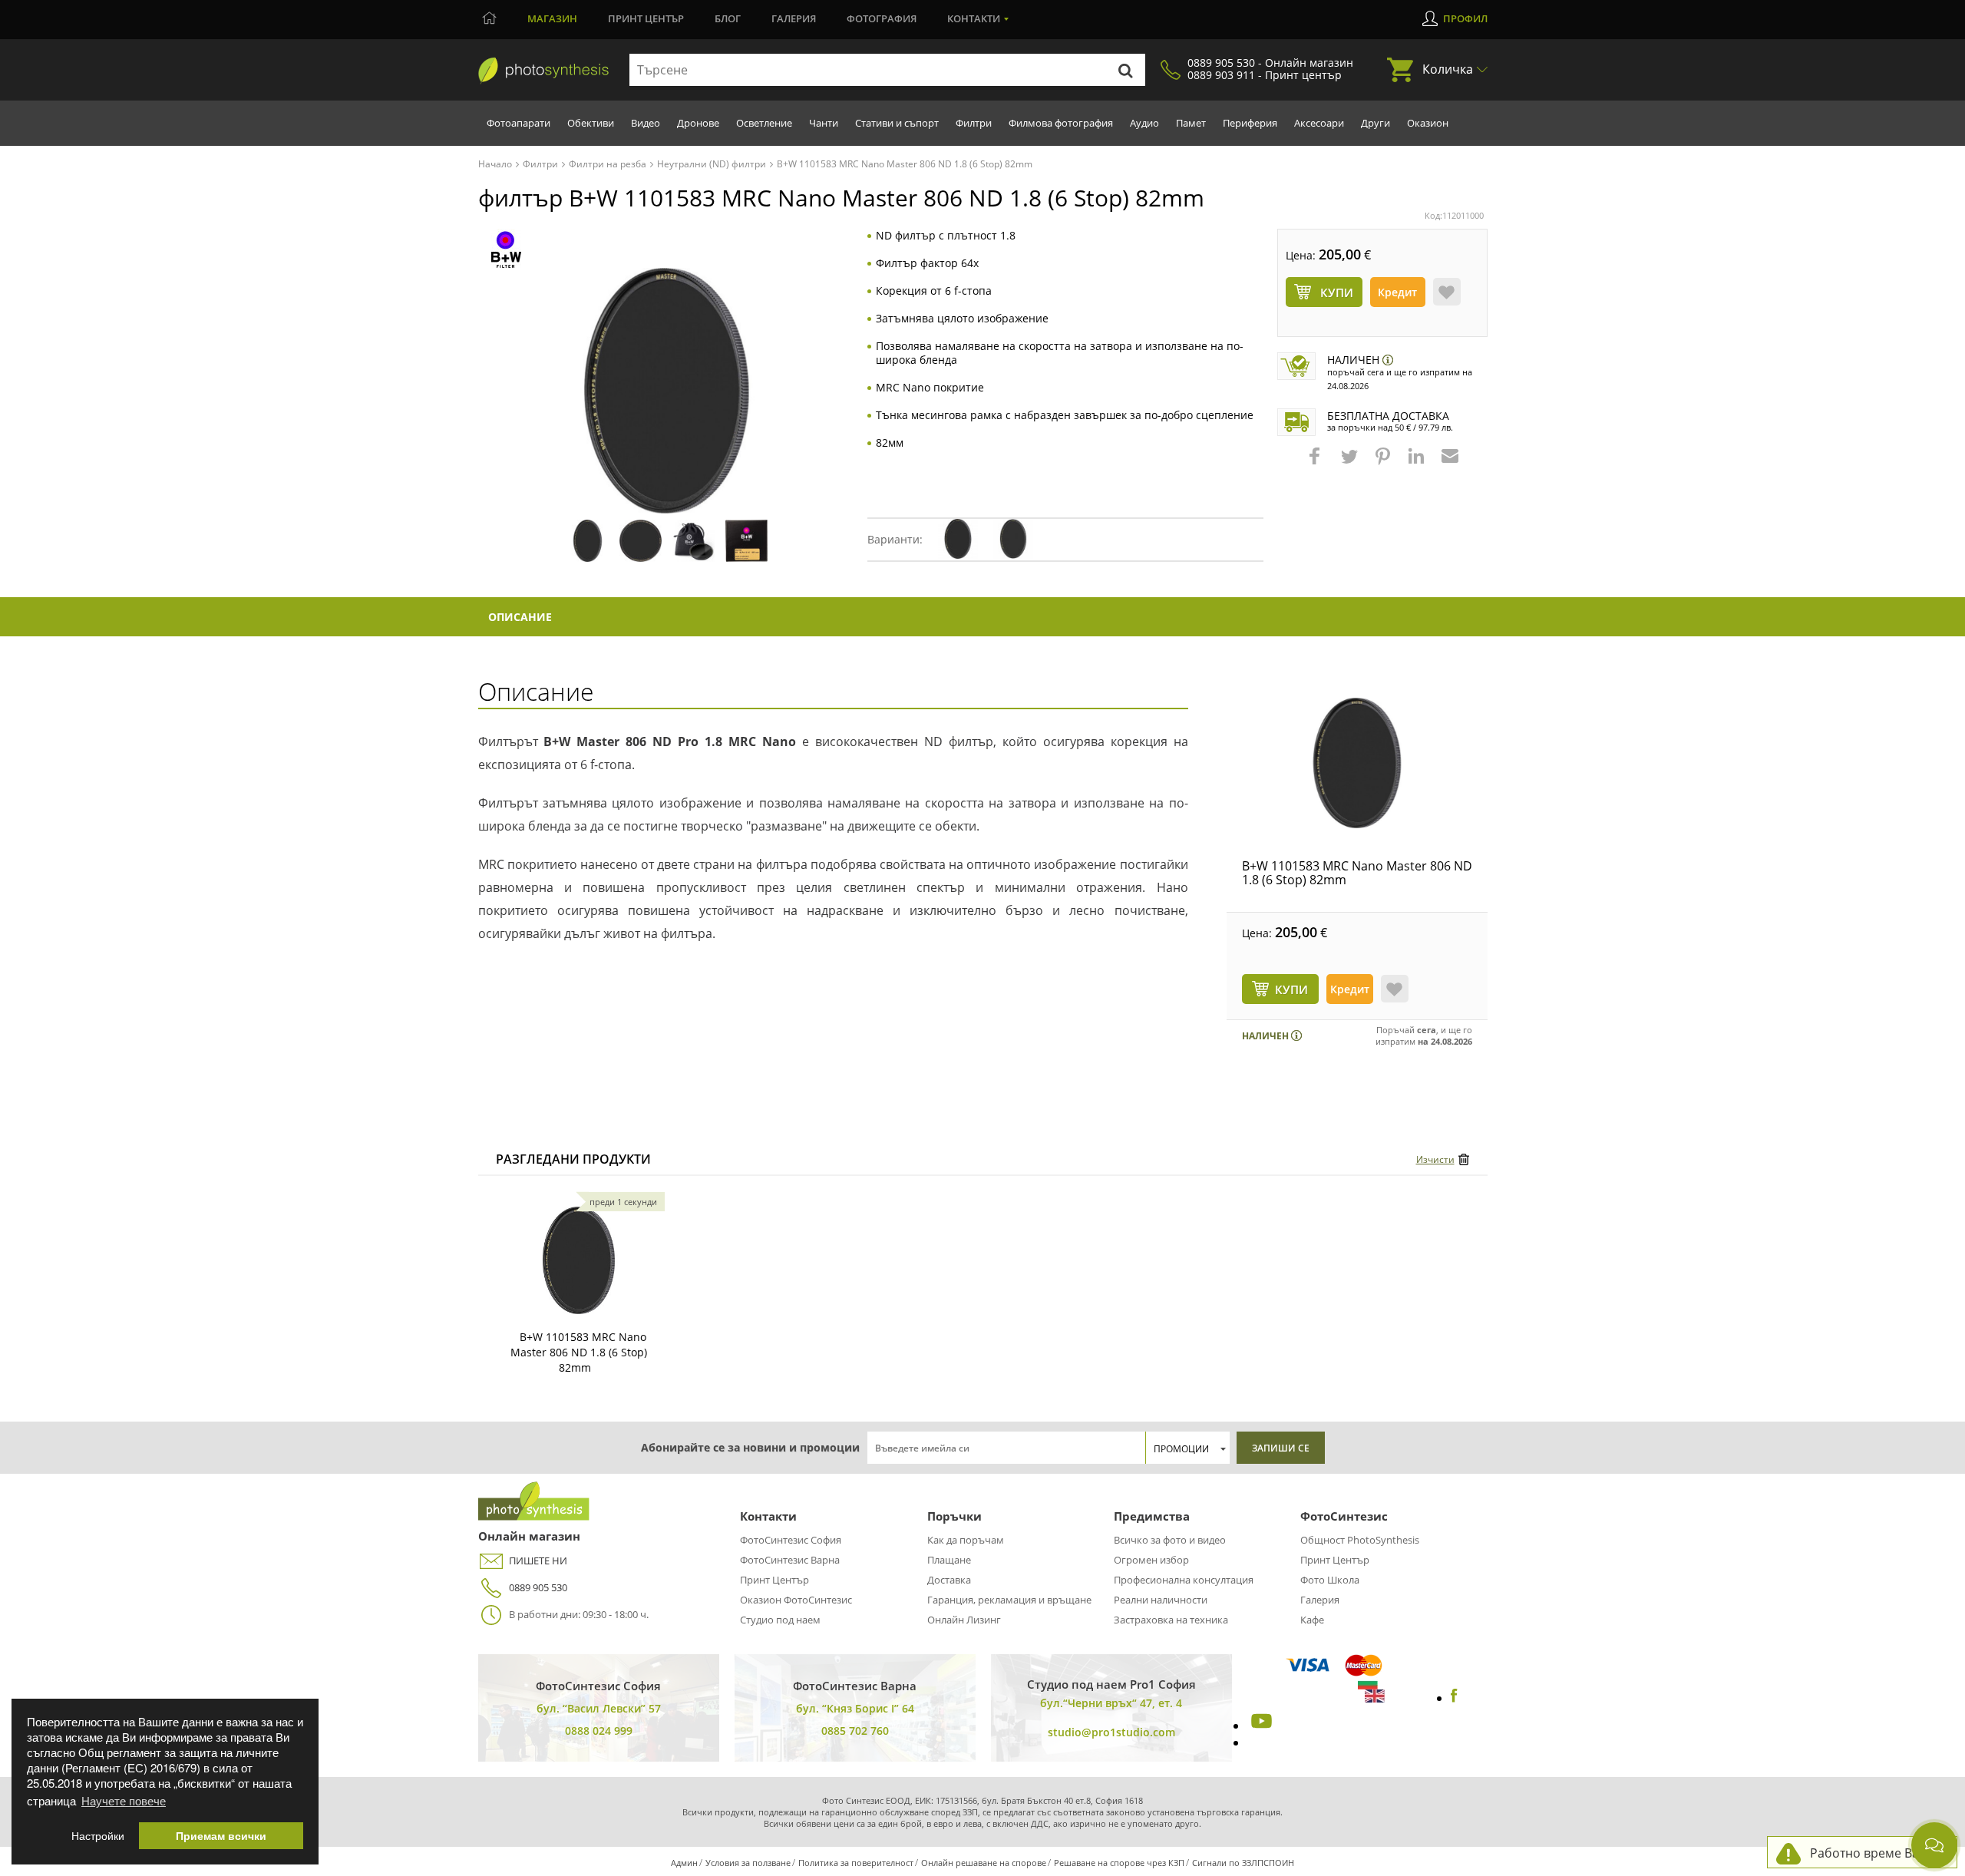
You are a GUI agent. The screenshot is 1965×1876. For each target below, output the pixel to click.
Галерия (794, 18)
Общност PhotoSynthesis (1360, 1540)
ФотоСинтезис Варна (790, 1560)
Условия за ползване (748, 1863)
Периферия (1250, 123)
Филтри (974, 123)
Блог (728, 18)
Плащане (949, 1560)
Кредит (1397, 292)
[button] (1316, 464)
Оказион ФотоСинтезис (796, 1600)
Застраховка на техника (1171, 1620)
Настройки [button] (98, 1836)
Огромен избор (1151, 1560)
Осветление (764, 123)
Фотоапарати (518, 123)
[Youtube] (1260, 1726)
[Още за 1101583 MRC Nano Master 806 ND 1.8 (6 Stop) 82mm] (579, 1260)
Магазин (552, 18)
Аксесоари (1319, 123)
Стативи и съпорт (897, 123)
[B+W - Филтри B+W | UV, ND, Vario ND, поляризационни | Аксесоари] (506, 248)
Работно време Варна (1876, 1853)
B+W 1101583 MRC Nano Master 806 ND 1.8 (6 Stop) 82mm (1357, 873)
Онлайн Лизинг (964, 1620)
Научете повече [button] (124, 1800)
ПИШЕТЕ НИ (538, 1561)
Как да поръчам (966, 1540)
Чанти (824, 123)
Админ (684, 1863)
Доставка (949, 1580)
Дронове (698, 123)
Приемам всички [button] (221, 1836)
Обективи (591, 123)
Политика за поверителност (856, 1863)
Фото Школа (1330, 1580)
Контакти (974, 18)
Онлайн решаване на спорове (984, 1863)
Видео (646, 123)
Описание (520, 617)
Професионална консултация (1184, 1580)
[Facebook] (1454, 1698)
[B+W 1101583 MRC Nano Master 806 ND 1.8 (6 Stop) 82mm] (1357, 763)
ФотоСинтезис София (791, 1540)
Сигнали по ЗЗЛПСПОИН (1243, 1863)
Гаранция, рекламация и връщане (1009, 1600)
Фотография (882, 18)
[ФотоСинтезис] (543, 71)
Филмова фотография (1061, 123)
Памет (1191, 123)
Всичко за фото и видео (1170, 1540)
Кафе (1312, 1620)
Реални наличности (1161, 1600)
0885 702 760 (855, 1731)
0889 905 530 (538, 1587)
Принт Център (774, 1580)
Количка (1448, 69)
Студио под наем (780, 1620)
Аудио (1144, 123)
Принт (646, 18)
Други (1375, 123)
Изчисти (1435, 1159)
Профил (1465, 18)
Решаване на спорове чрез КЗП (1119, 1863)
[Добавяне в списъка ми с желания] (1447, 292)
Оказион (1428, 123)
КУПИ (1291, 989)
